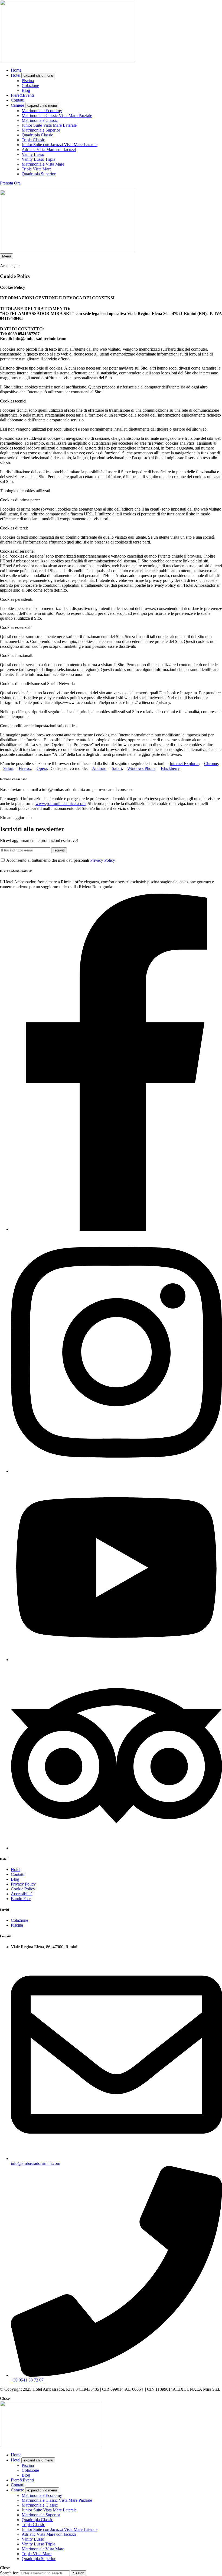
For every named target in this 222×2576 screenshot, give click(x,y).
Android (99, 768)
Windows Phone (141, 768)
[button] (10, 183)
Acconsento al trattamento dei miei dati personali (60, 860)
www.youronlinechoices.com (61, 804)
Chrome (211, 764)
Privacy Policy (103, 860)
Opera (42, 768)
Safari (8, 768)
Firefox (25, 768)
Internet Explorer (184, 764)
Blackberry (170, 768)
